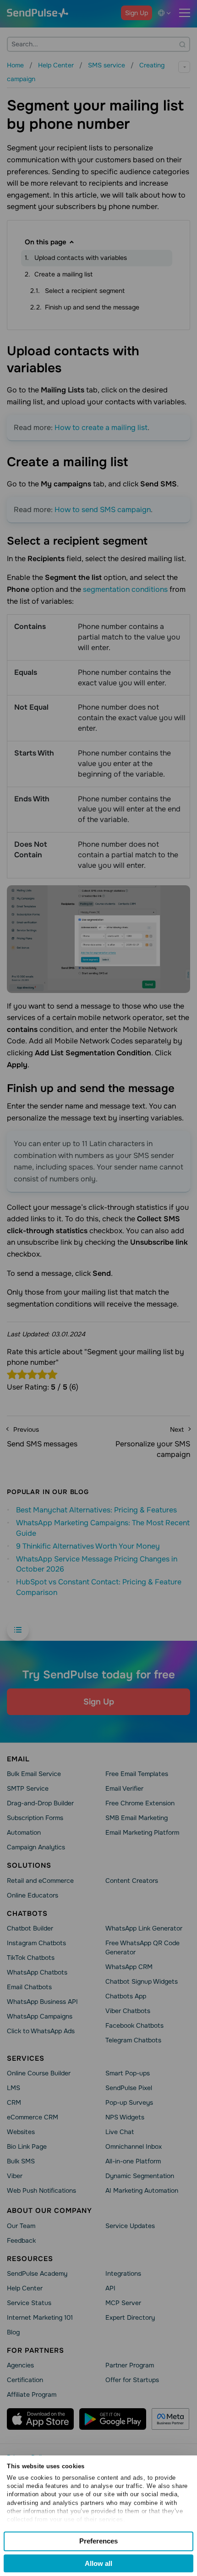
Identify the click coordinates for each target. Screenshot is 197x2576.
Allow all (98, 2563)
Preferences (98, 2541)
